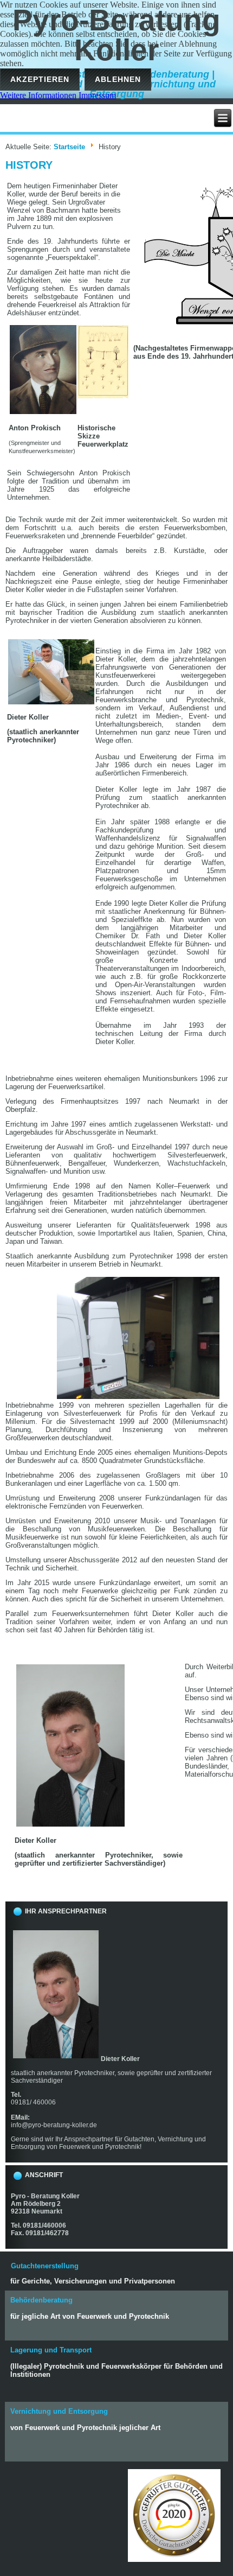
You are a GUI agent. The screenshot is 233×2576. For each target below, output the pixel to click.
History (29, 165)
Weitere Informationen (38, 95)
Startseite (69, 147)
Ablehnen (118, 79)
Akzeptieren (40, 79)
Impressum (97, 95)
